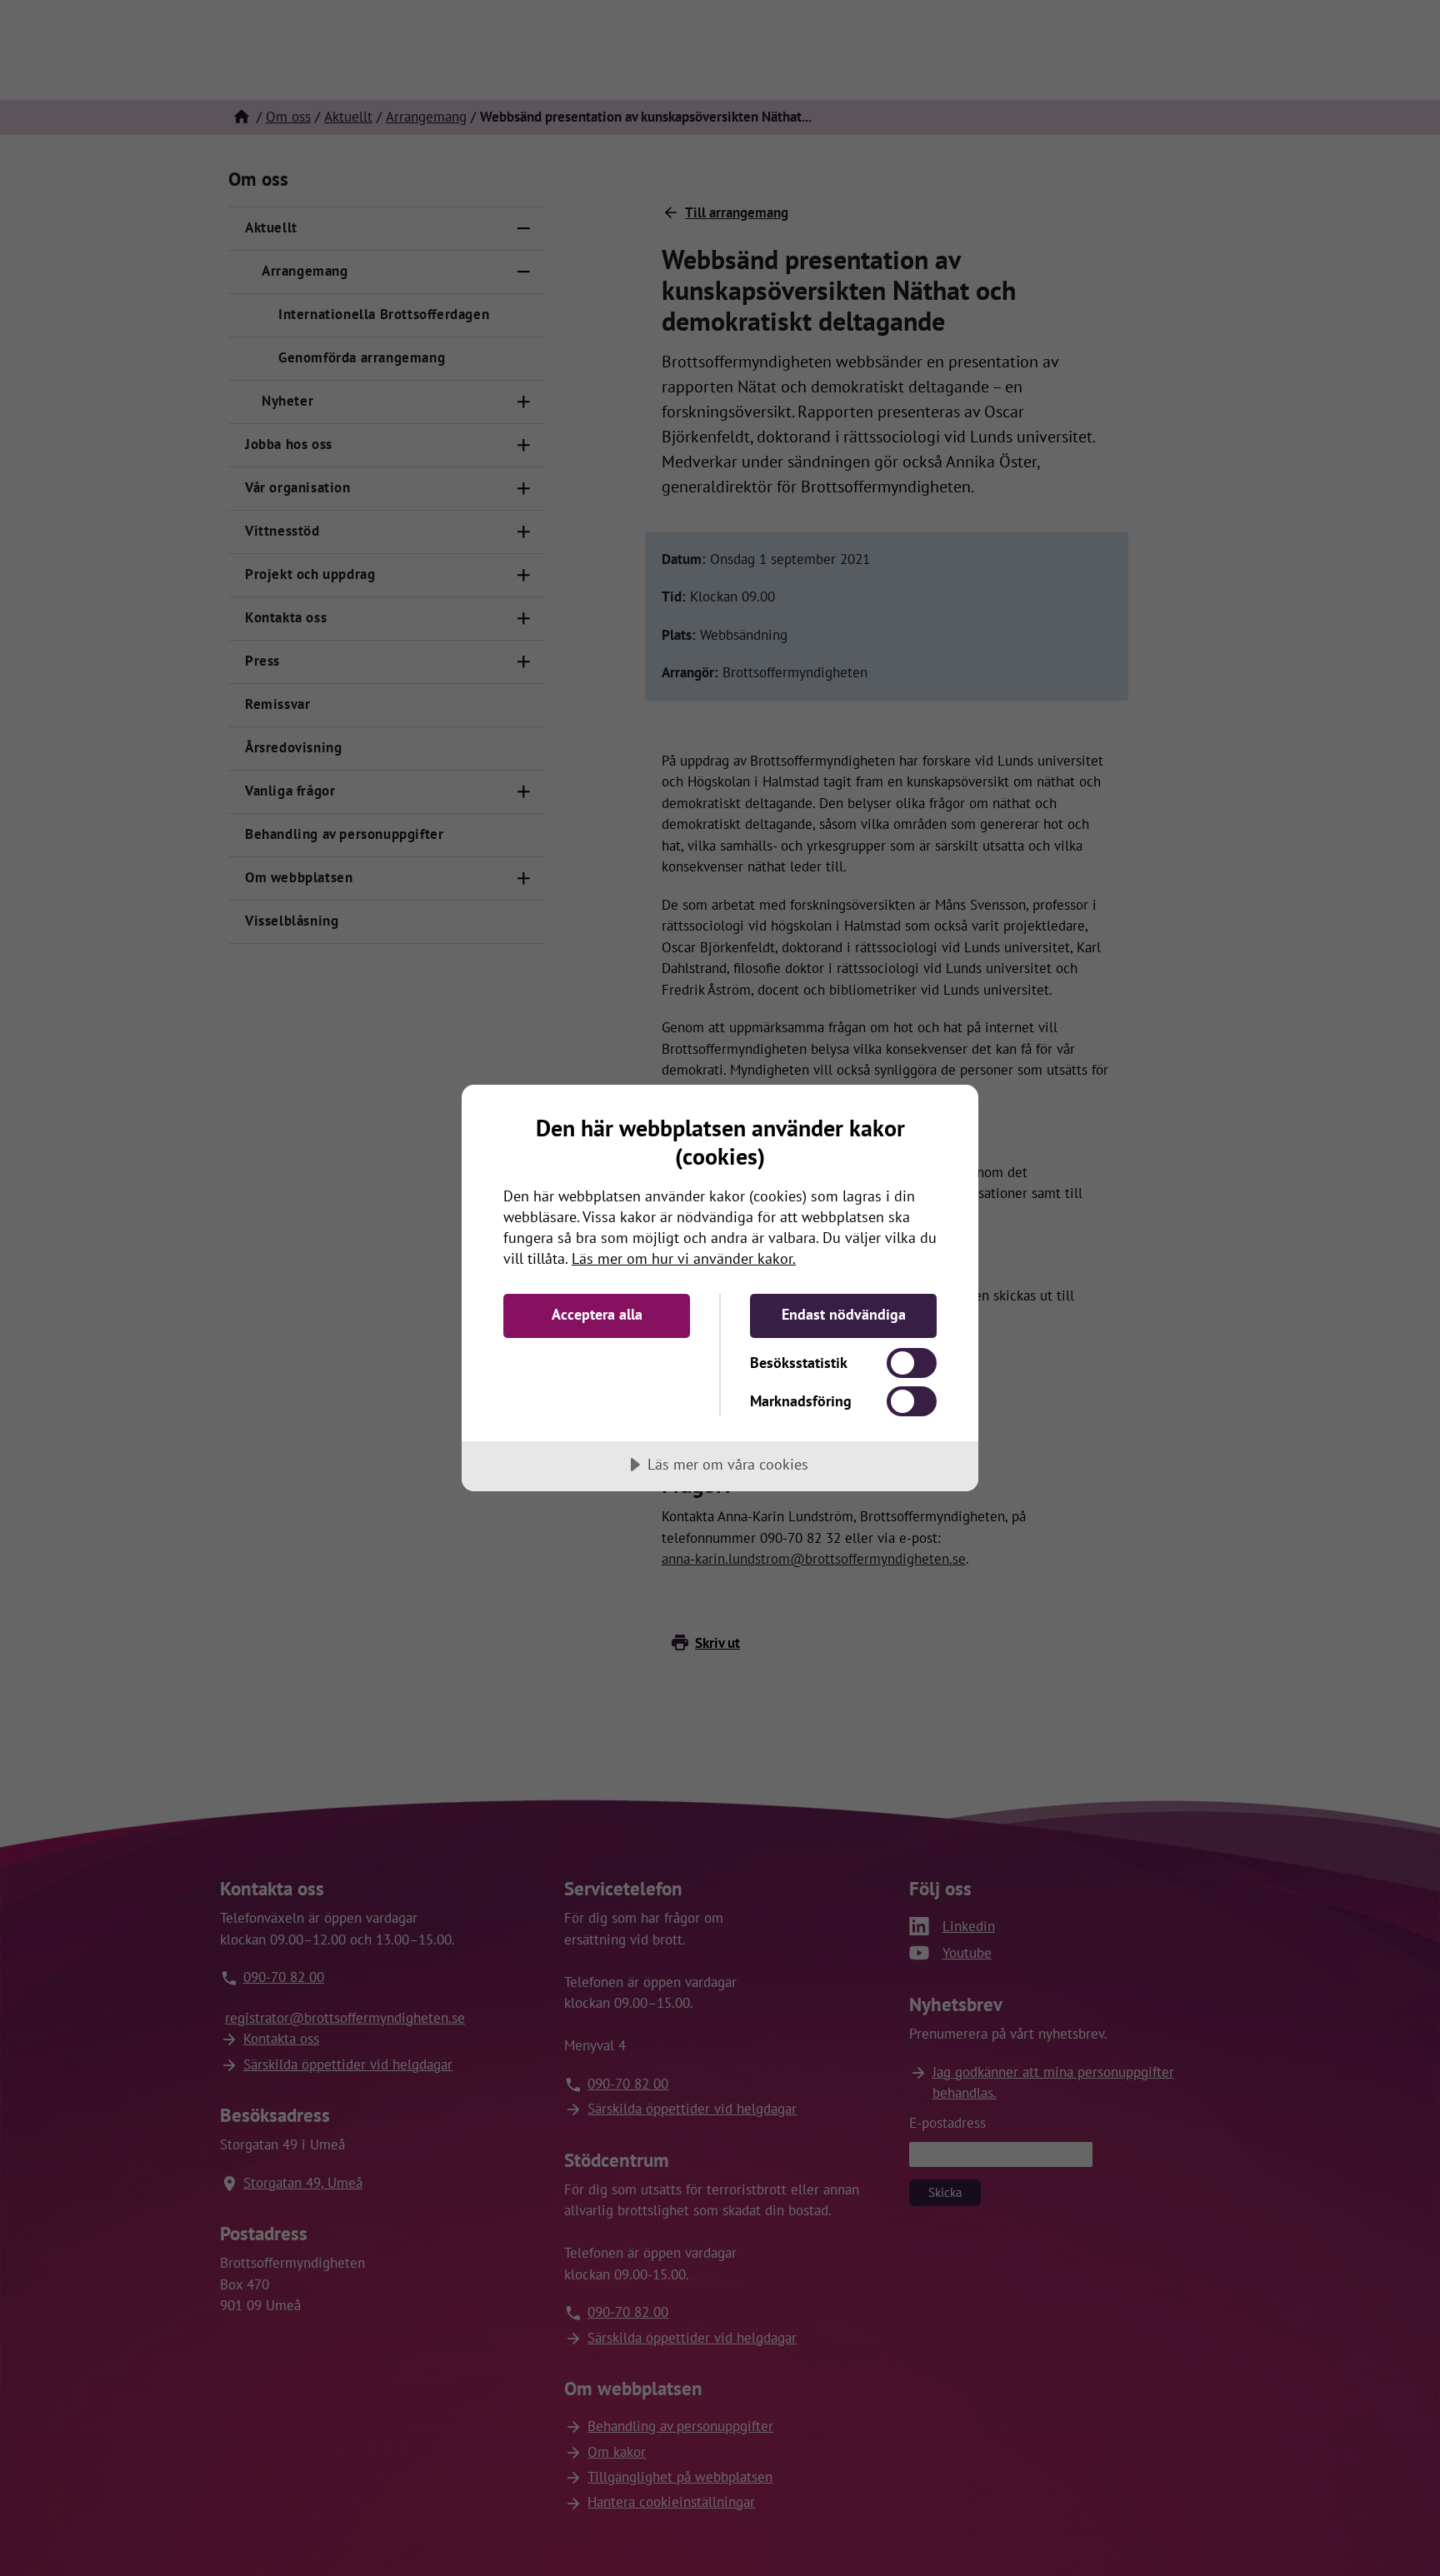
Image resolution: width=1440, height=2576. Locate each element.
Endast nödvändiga (844, 1314)
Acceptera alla (597, 1314)
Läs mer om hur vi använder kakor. (684, 1258)
